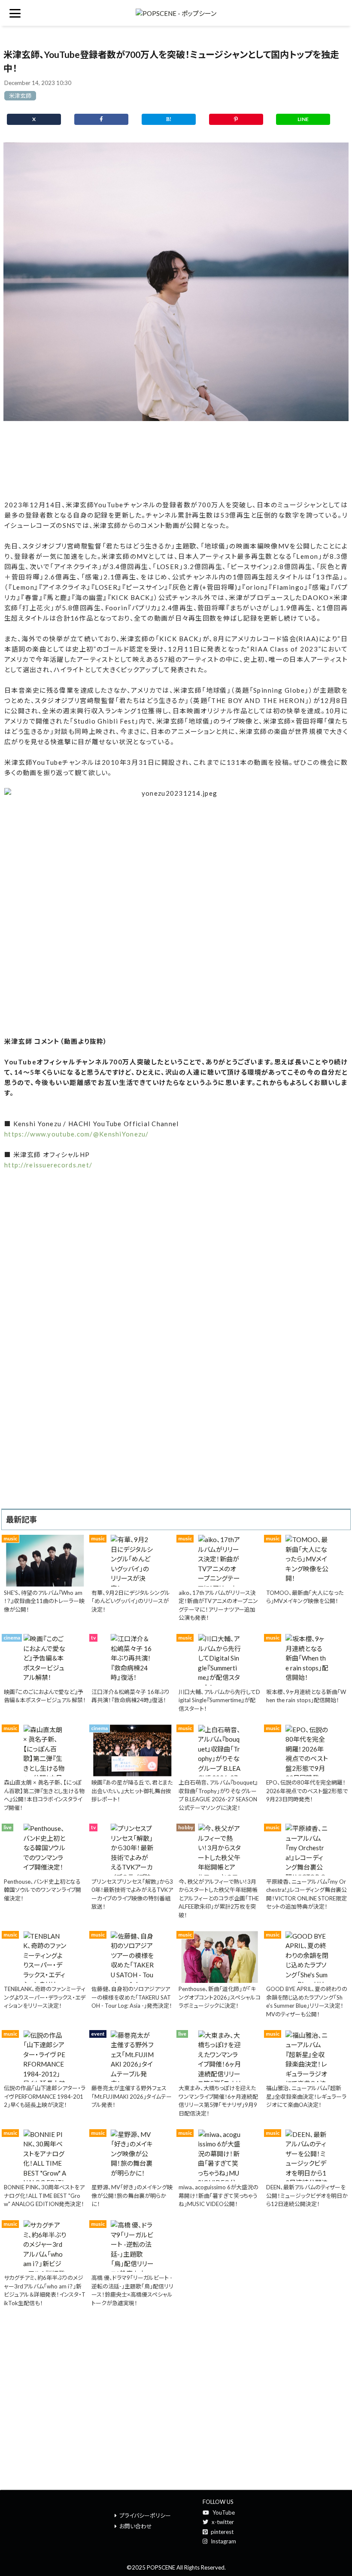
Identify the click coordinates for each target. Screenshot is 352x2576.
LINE (303, 119)
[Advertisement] (176, 461)
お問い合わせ (136, 2526)
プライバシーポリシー (145, 2515)
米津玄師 (20, 96)
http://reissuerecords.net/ (48, 1165)
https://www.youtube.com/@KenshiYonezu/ (77, 1134)
